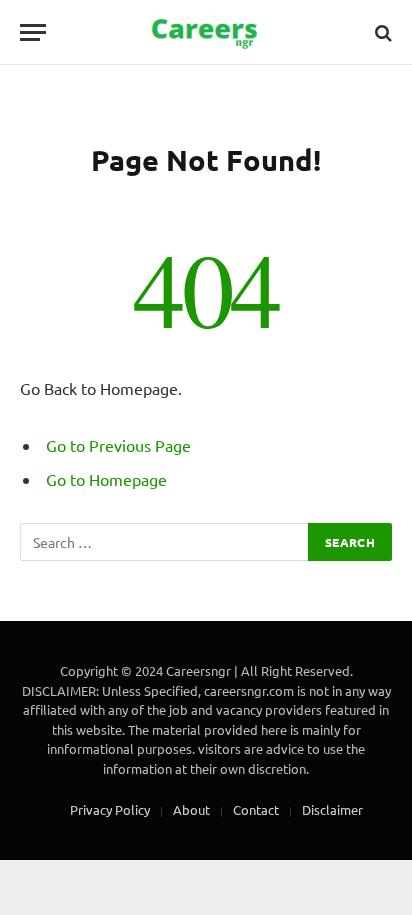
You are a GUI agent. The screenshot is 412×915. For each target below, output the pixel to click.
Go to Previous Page (118, 445)
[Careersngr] (206, 32)
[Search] (381, 32)
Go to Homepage (106, 479)
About (191, 809)
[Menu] (33, 32)
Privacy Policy (110, 809)
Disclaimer (332, 809)
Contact (256, 809)
